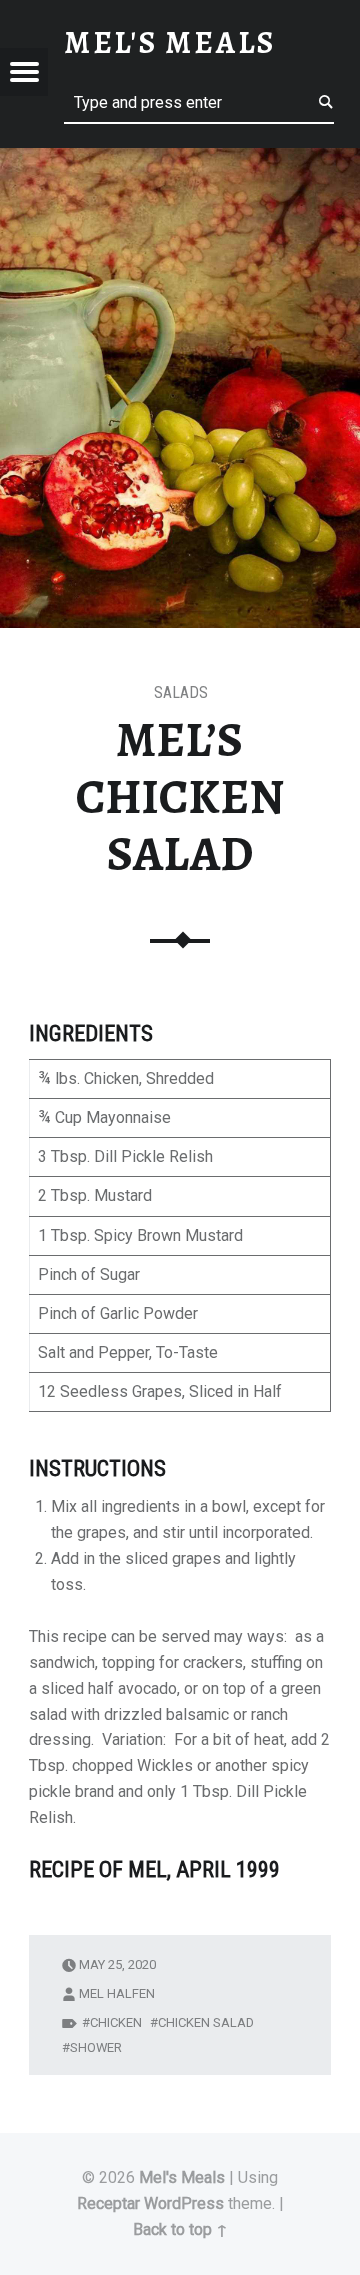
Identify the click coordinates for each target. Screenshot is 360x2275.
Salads (181, 692)
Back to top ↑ (180, 2229)
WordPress (184, 2203)
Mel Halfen (117, 1993)
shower (96, 2047)
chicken (116, 2022)
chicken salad (206, 2022)
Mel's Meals (182, 2177)
